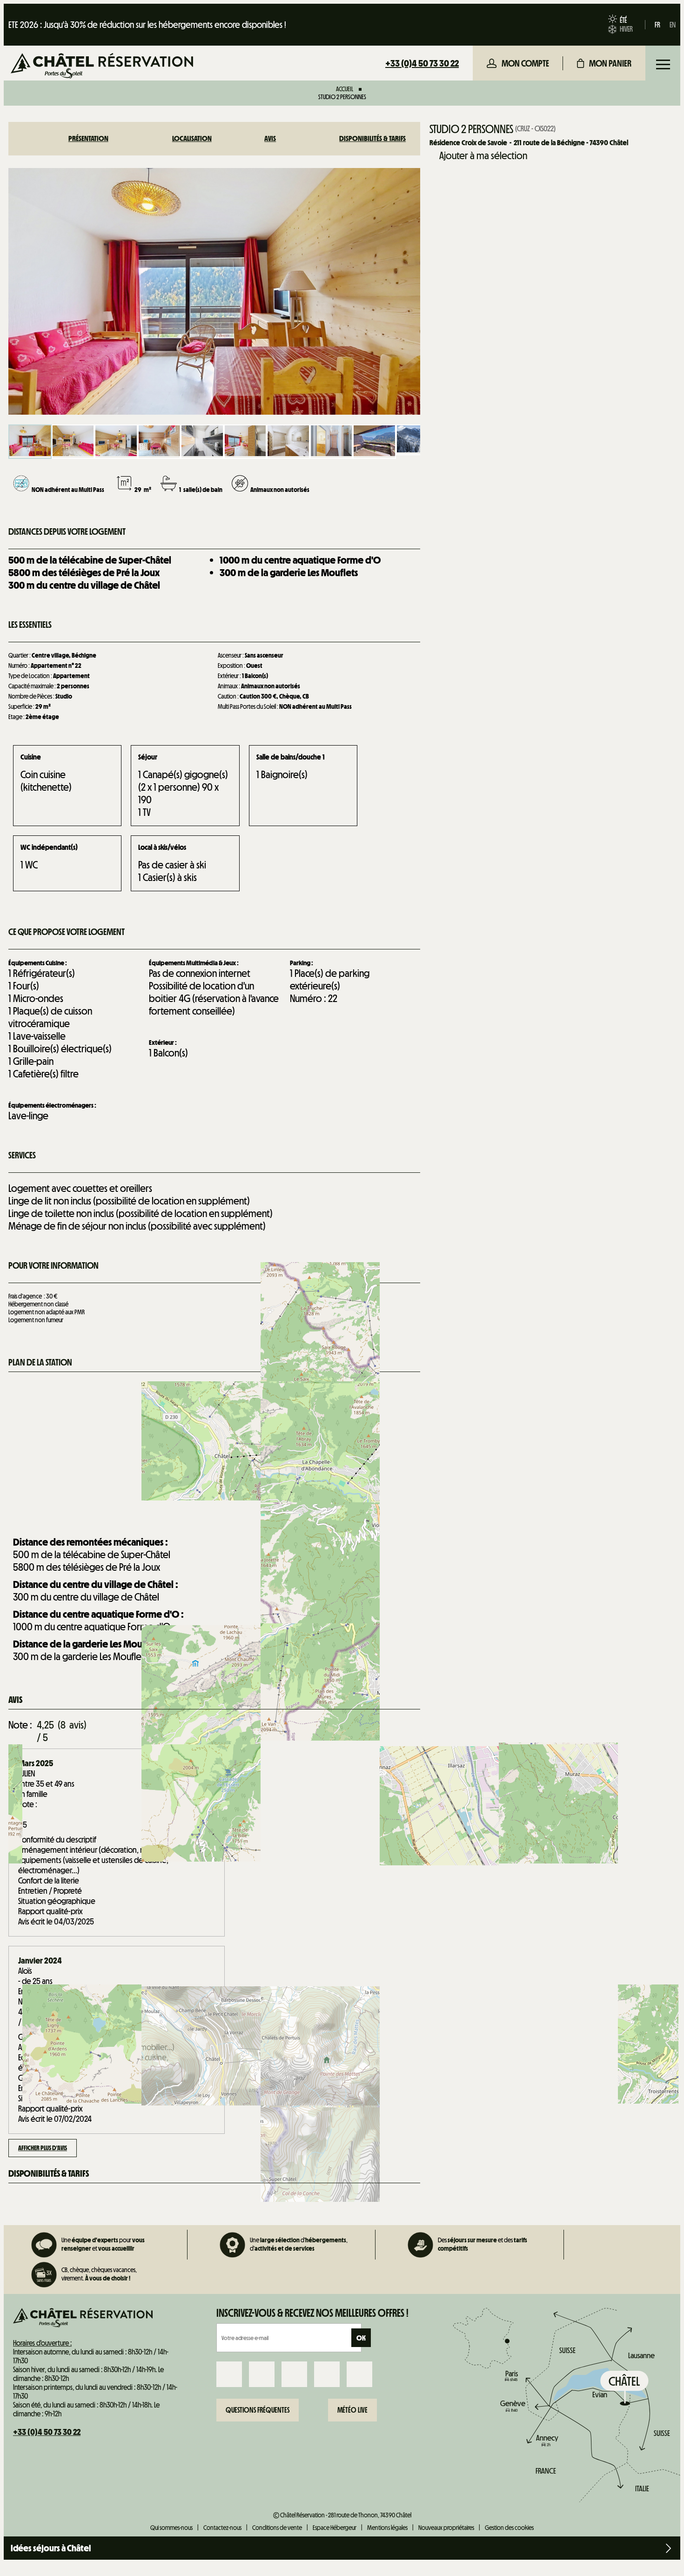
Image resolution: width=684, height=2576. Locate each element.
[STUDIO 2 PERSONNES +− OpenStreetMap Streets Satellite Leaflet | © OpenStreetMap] (214, 1451)
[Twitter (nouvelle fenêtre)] (294, 2374)
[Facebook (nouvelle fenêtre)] (229, 2374)
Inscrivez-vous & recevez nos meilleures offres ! (312, 2313)
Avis (270, 138)
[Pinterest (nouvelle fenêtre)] (359, 2374)
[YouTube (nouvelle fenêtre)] (327, 2374)
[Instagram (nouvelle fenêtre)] (262, 2374)
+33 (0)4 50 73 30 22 (422, 63)
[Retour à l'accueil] (102, 67)
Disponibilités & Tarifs (372, 138)
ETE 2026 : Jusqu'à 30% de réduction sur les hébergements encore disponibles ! (147, 25)
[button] (604, 63)
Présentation (88, 138)
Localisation (192, 138)
